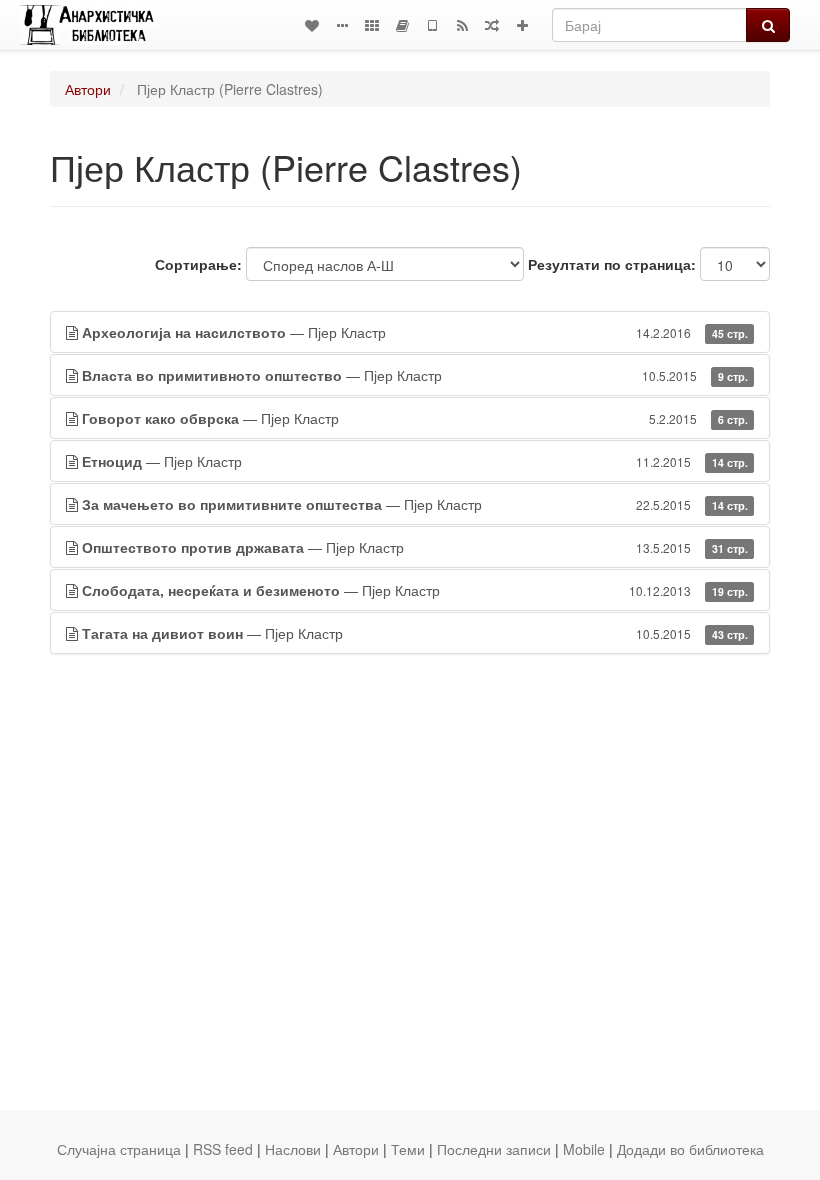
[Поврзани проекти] (372, 25)
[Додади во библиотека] (522, 25)
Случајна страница (119, 1149)
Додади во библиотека (690, 1149)
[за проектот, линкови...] (342, 25)
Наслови (293, 1149)
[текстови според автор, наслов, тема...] (312, 25)
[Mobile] (432, 25)
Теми (408, 1149)
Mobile (584, 1149)
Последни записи (494, 1149)
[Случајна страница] (492, 25)
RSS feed (223, 1149)
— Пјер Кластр (415, 332)
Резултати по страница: (612, 264)
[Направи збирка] (402, 25)
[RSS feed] (462, 25)
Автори (88, 89)
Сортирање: (198, 264)
